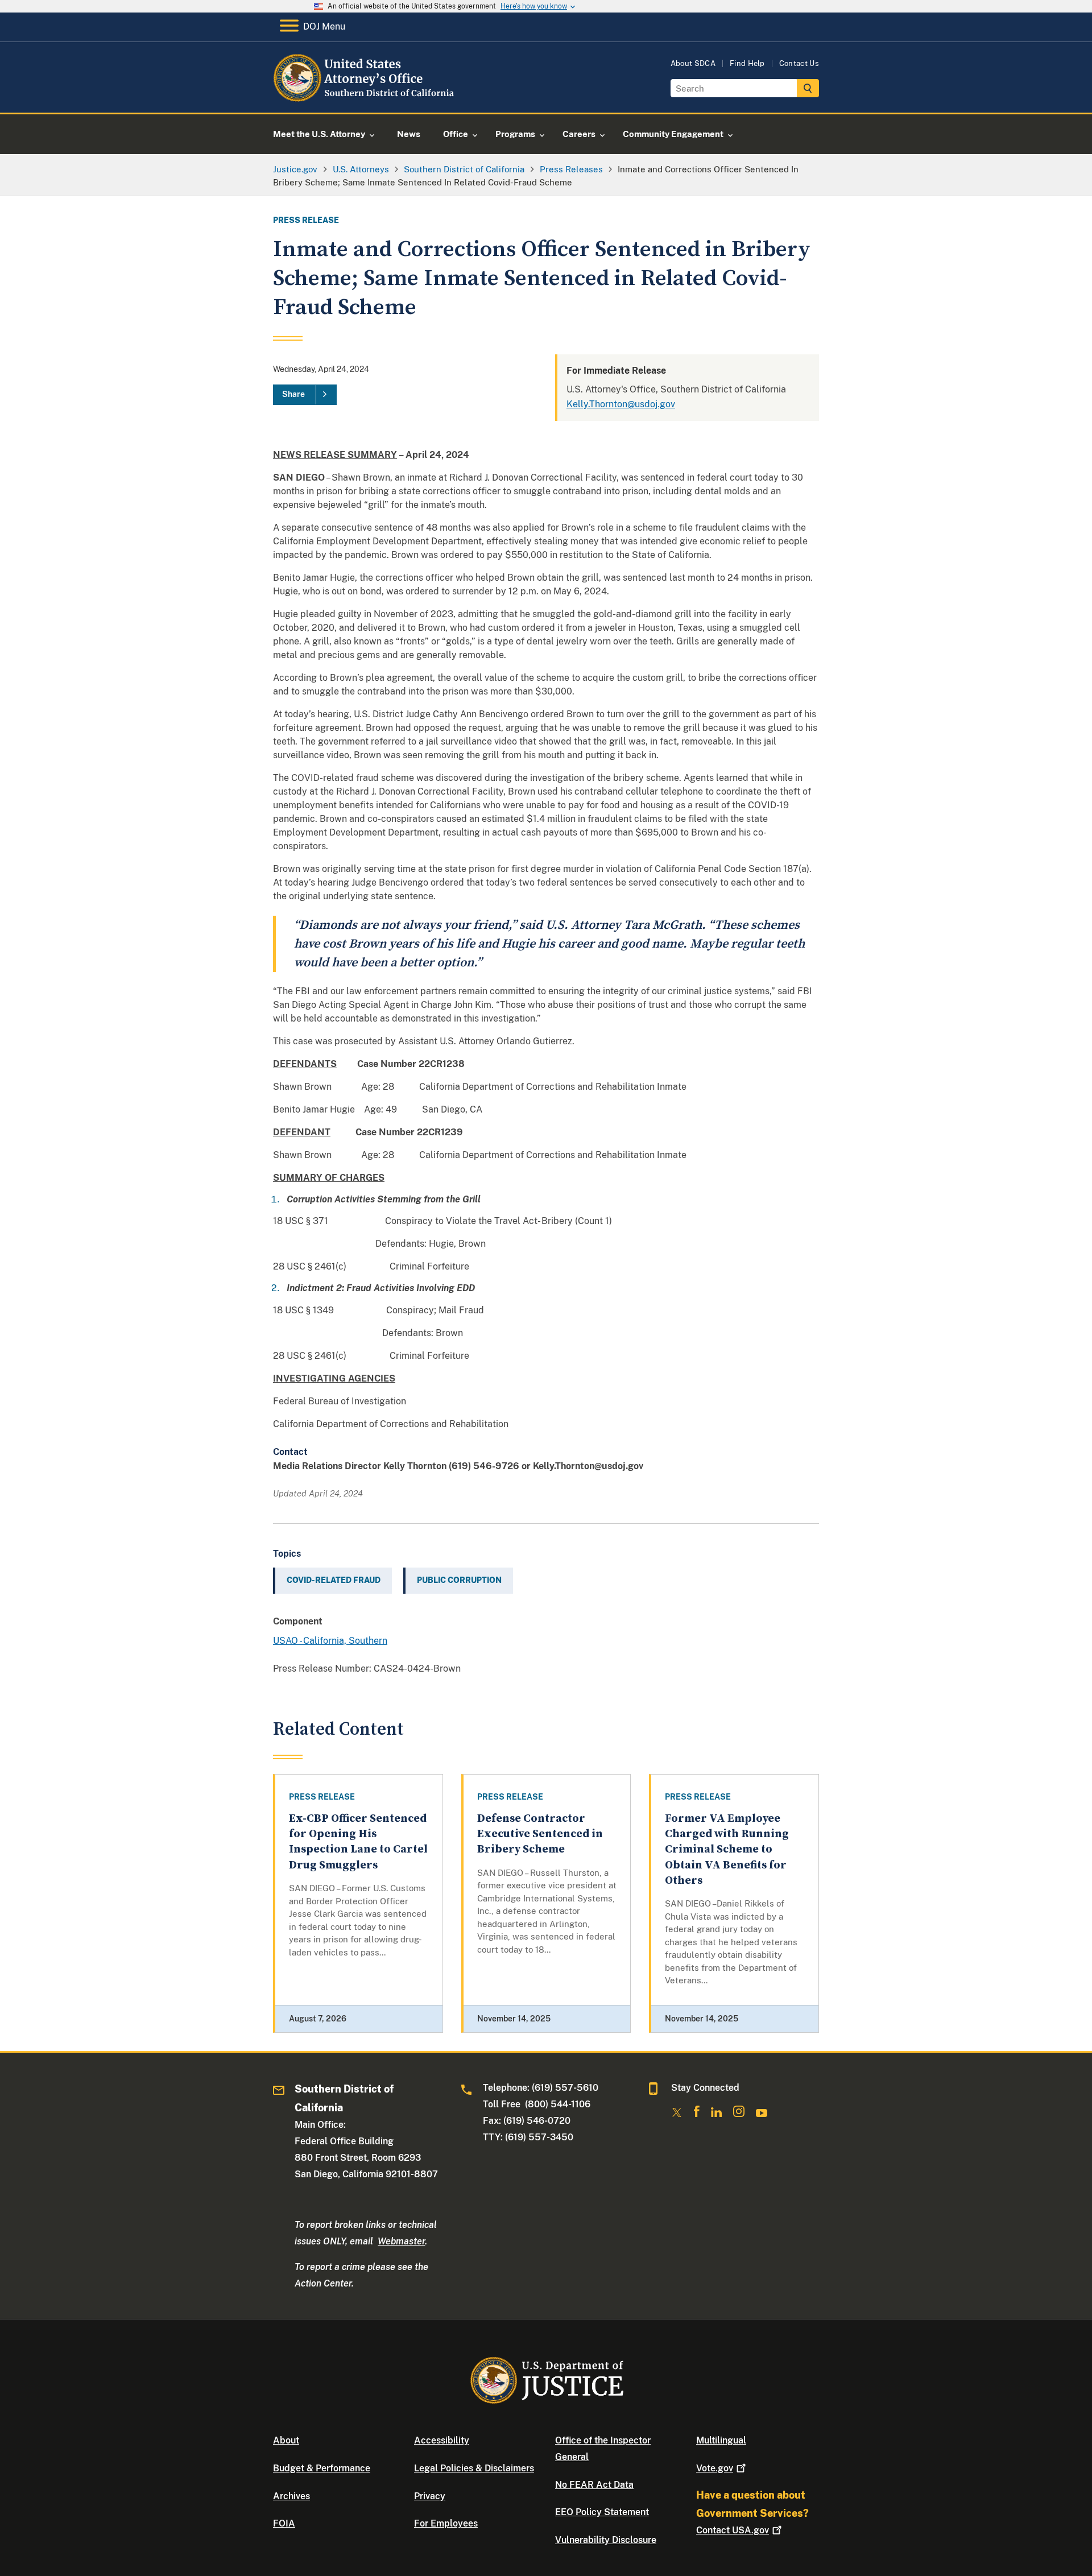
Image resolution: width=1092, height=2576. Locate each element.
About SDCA (693, 63)
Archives (291, 2496)
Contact (733, 2530)
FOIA (284, 2523)
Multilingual (721, 2440)
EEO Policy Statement (602, 2512)
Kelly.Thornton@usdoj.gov (621, 404)
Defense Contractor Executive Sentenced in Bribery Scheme (540, 1834)
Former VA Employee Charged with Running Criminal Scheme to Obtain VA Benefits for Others (727, 1850)
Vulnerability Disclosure (606, 2540)
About (286, 2440)
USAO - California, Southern (330, 1641)
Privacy (430, 2496)
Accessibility (442, 2440)
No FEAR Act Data (594, 2485)
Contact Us (799, 63)
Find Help (747, 63)
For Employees (446, 2523)
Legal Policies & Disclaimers (474, 2468)
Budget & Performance (322, 2468)
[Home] (365, 99)
